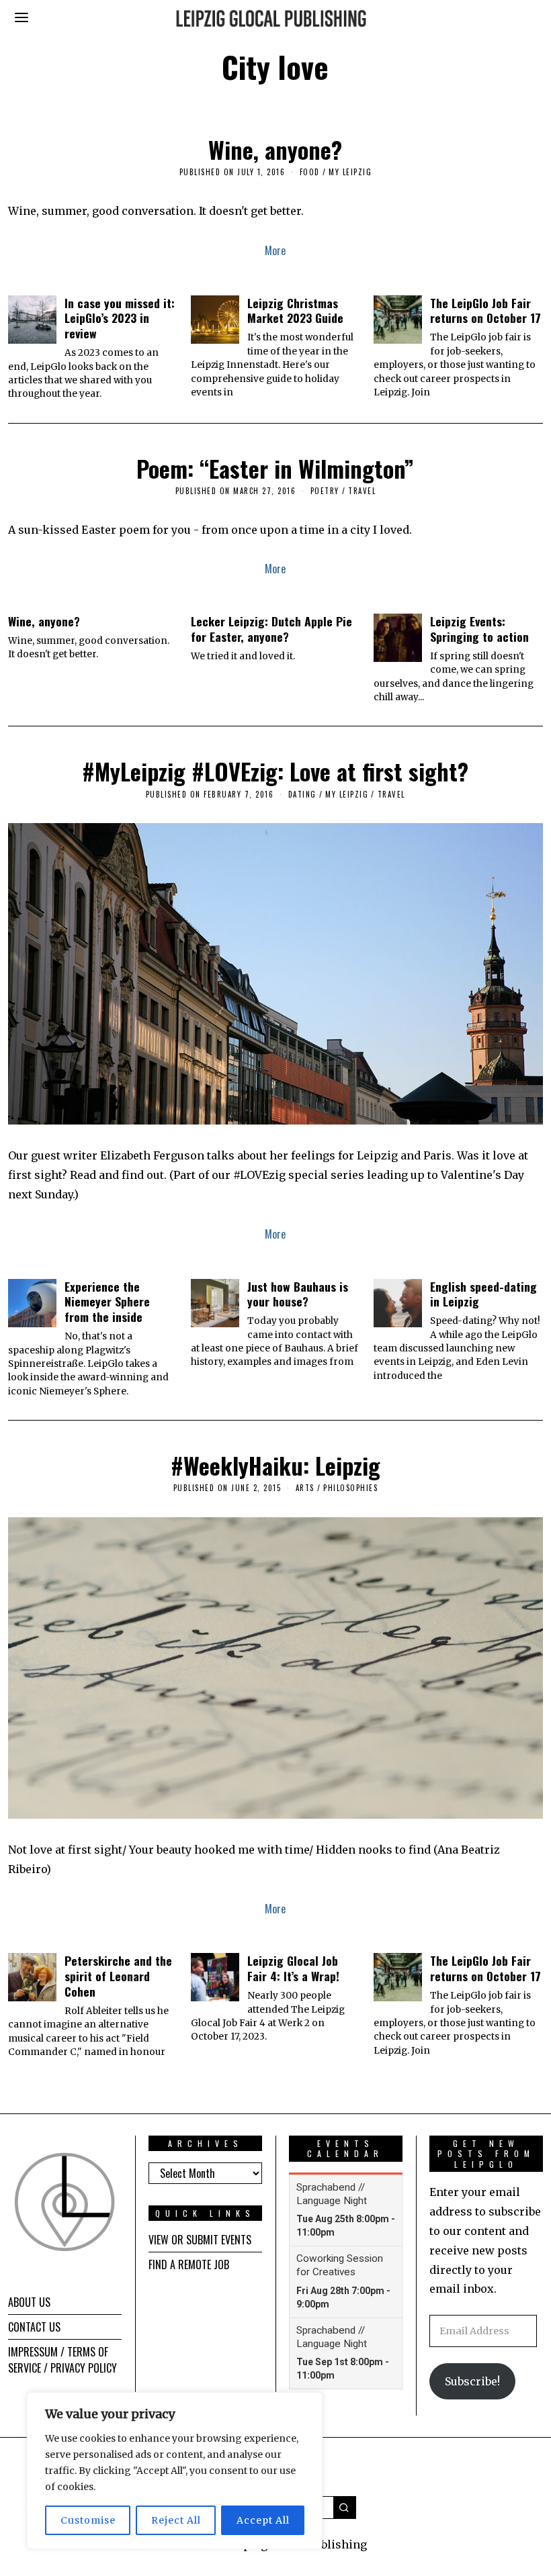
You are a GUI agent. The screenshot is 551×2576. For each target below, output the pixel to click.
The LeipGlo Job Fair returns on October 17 (485, 311)
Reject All (176, 2520)
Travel (362, 491)
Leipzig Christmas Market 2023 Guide (295, 311)
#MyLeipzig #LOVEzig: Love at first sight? (275, 771)
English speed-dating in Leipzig (483, 1294)
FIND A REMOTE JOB (189, 2264)
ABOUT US (29, 2302)
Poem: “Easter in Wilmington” (275, 468)
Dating (302, 794)
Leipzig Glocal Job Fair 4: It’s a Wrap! (293, 1968)
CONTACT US (34, 2327)
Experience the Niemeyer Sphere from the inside (107, 1302)
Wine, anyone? (275, 149)
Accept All (263, 2520)
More (275, 250)
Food (310, 172)
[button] (345, 2508)
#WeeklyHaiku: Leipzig (275, 1465)
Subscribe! (472, 2381)
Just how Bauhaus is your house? (298, 1294)
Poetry (325, 491)
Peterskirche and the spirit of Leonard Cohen (118, 1976)
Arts (305, 1488)
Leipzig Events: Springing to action (479, 629)
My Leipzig (350, 172)
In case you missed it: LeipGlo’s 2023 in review (120, 318)
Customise (88, 2520)
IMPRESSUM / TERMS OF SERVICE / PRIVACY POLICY (62, 2360)
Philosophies (350, 1488)
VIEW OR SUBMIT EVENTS (200, 2240)
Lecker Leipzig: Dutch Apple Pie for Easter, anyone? (271, 629)
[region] (175, 2471)
